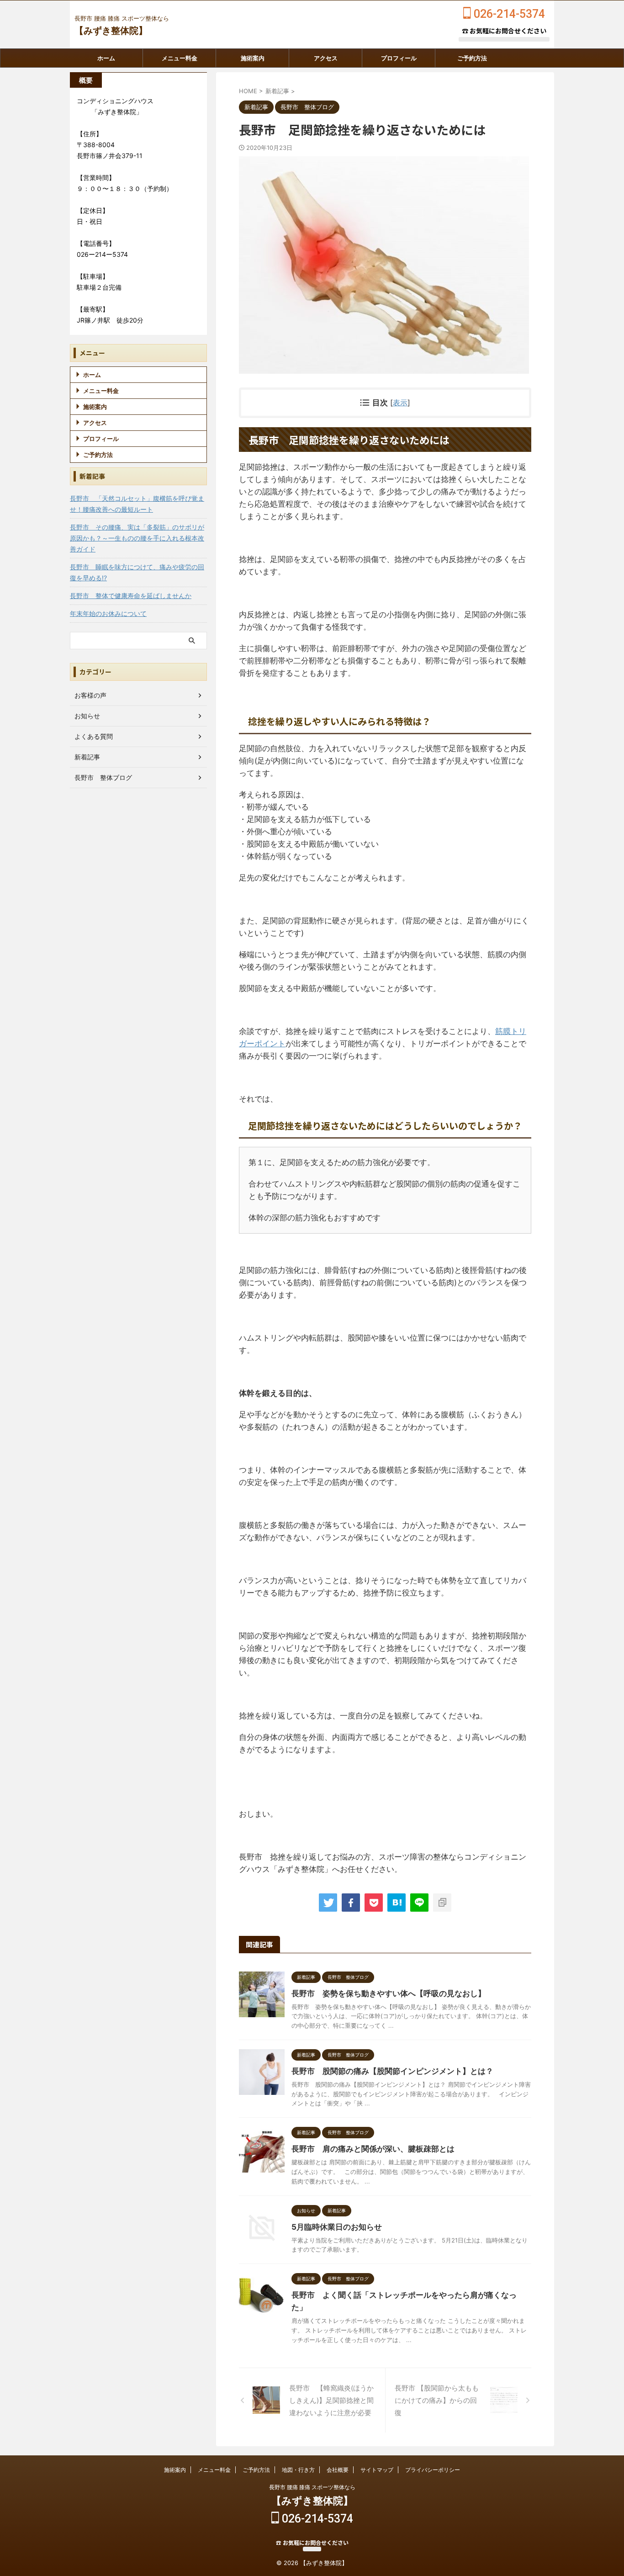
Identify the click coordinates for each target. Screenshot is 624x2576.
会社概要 (338, 2470)
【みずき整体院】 (111, 31)
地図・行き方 (298, 2470)
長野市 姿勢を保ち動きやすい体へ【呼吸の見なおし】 (389, 1993)
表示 (400, 403)
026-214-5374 (508, 14)
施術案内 (253, 58)
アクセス (326, 58)
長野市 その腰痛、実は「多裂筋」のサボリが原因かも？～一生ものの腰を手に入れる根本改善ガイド (137, 538)
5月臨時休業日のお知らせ (337, 2227)
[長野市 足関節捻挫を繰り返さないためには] (397, 1903)
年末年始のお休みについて (108, 613)
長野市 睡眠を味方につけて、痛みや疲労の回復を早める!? (137, 572)
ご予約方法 (472, 58)
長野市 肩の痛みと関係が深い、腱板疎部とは (373, 2149)
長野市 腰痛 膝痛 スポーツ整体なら (312, 2487)
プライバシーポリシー (433, 2470)
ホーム (106, 58)
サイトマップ (377, 2470)
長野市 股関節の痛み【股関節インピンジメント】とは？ (392, 2071)
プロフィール (399, 58)
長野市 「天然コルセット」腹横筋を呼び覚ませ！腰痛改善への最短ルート (137, 504)
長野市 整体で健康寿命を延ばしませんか (131, 596)
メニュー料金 (180, 58)
